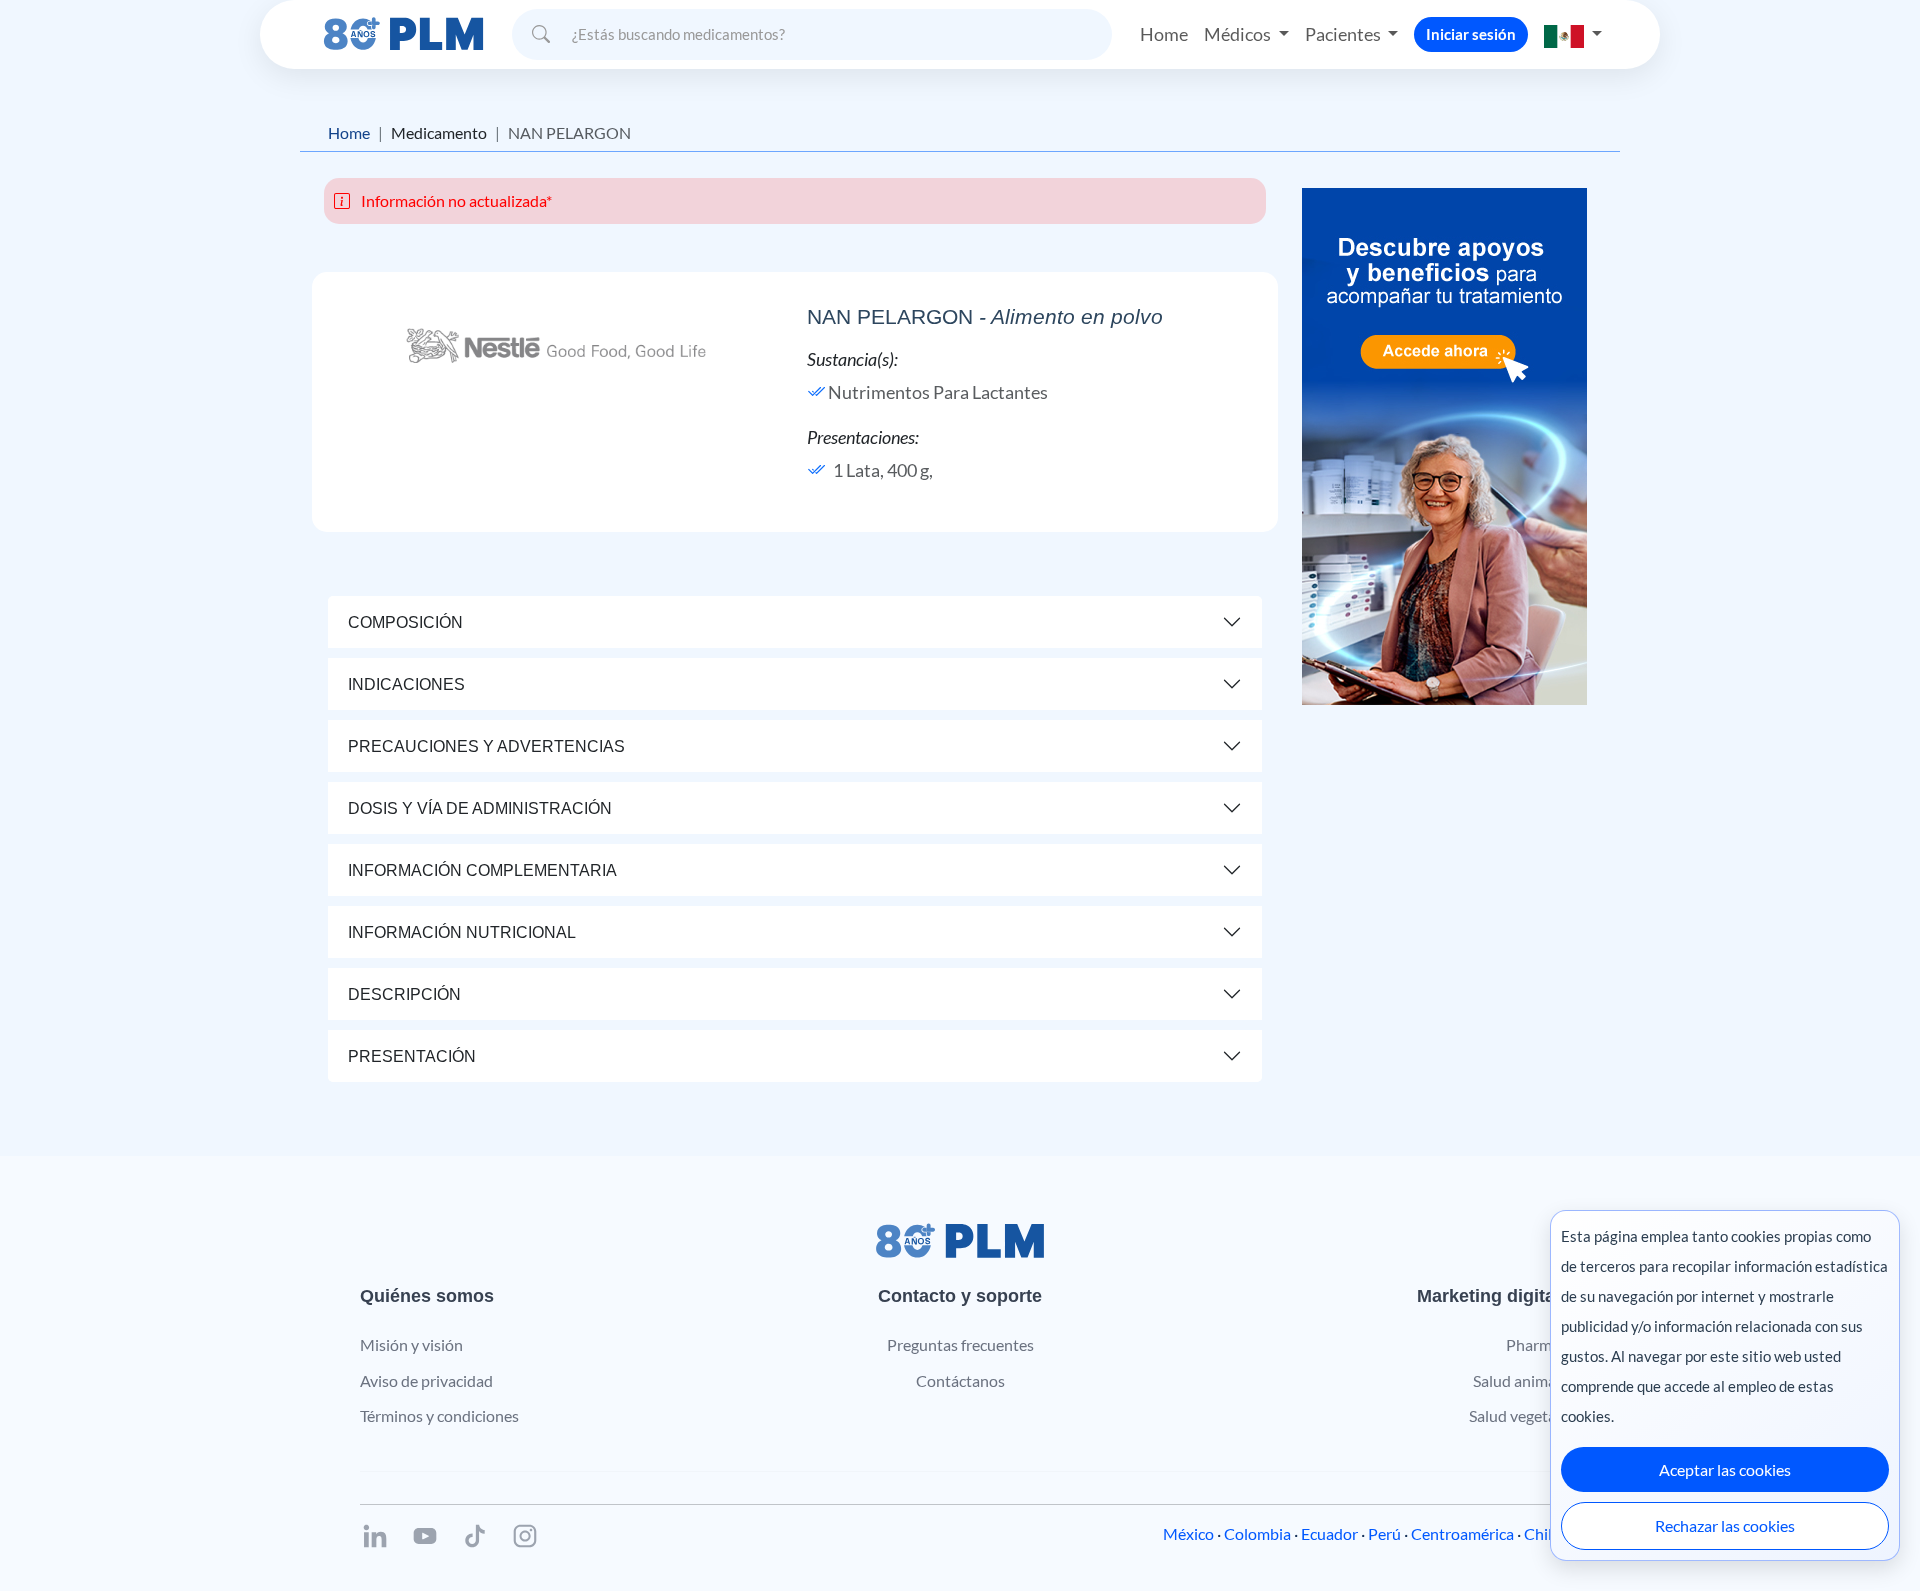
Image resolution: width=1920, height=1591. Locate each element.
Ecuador (1329, 1533)
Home (1164, 34)
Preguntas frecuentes (960, 1344)
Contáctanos (960, 1380)
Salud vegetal (1514, 1415)
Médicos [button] (1239, 34)
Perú (1384, 1533)
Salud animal (1516, 1380)
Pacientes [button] (1344, 34)
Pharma (1533, 1344)
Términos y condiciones (439, 1415)
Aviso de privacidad (426, 1380)
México (1188, 1533)
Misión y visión (411, 1344)
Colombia (1257, 1533)
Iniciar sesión (1471, 34)
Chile (1542, 1533)
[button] (1573, 34)
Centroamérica (1462, 1533)
